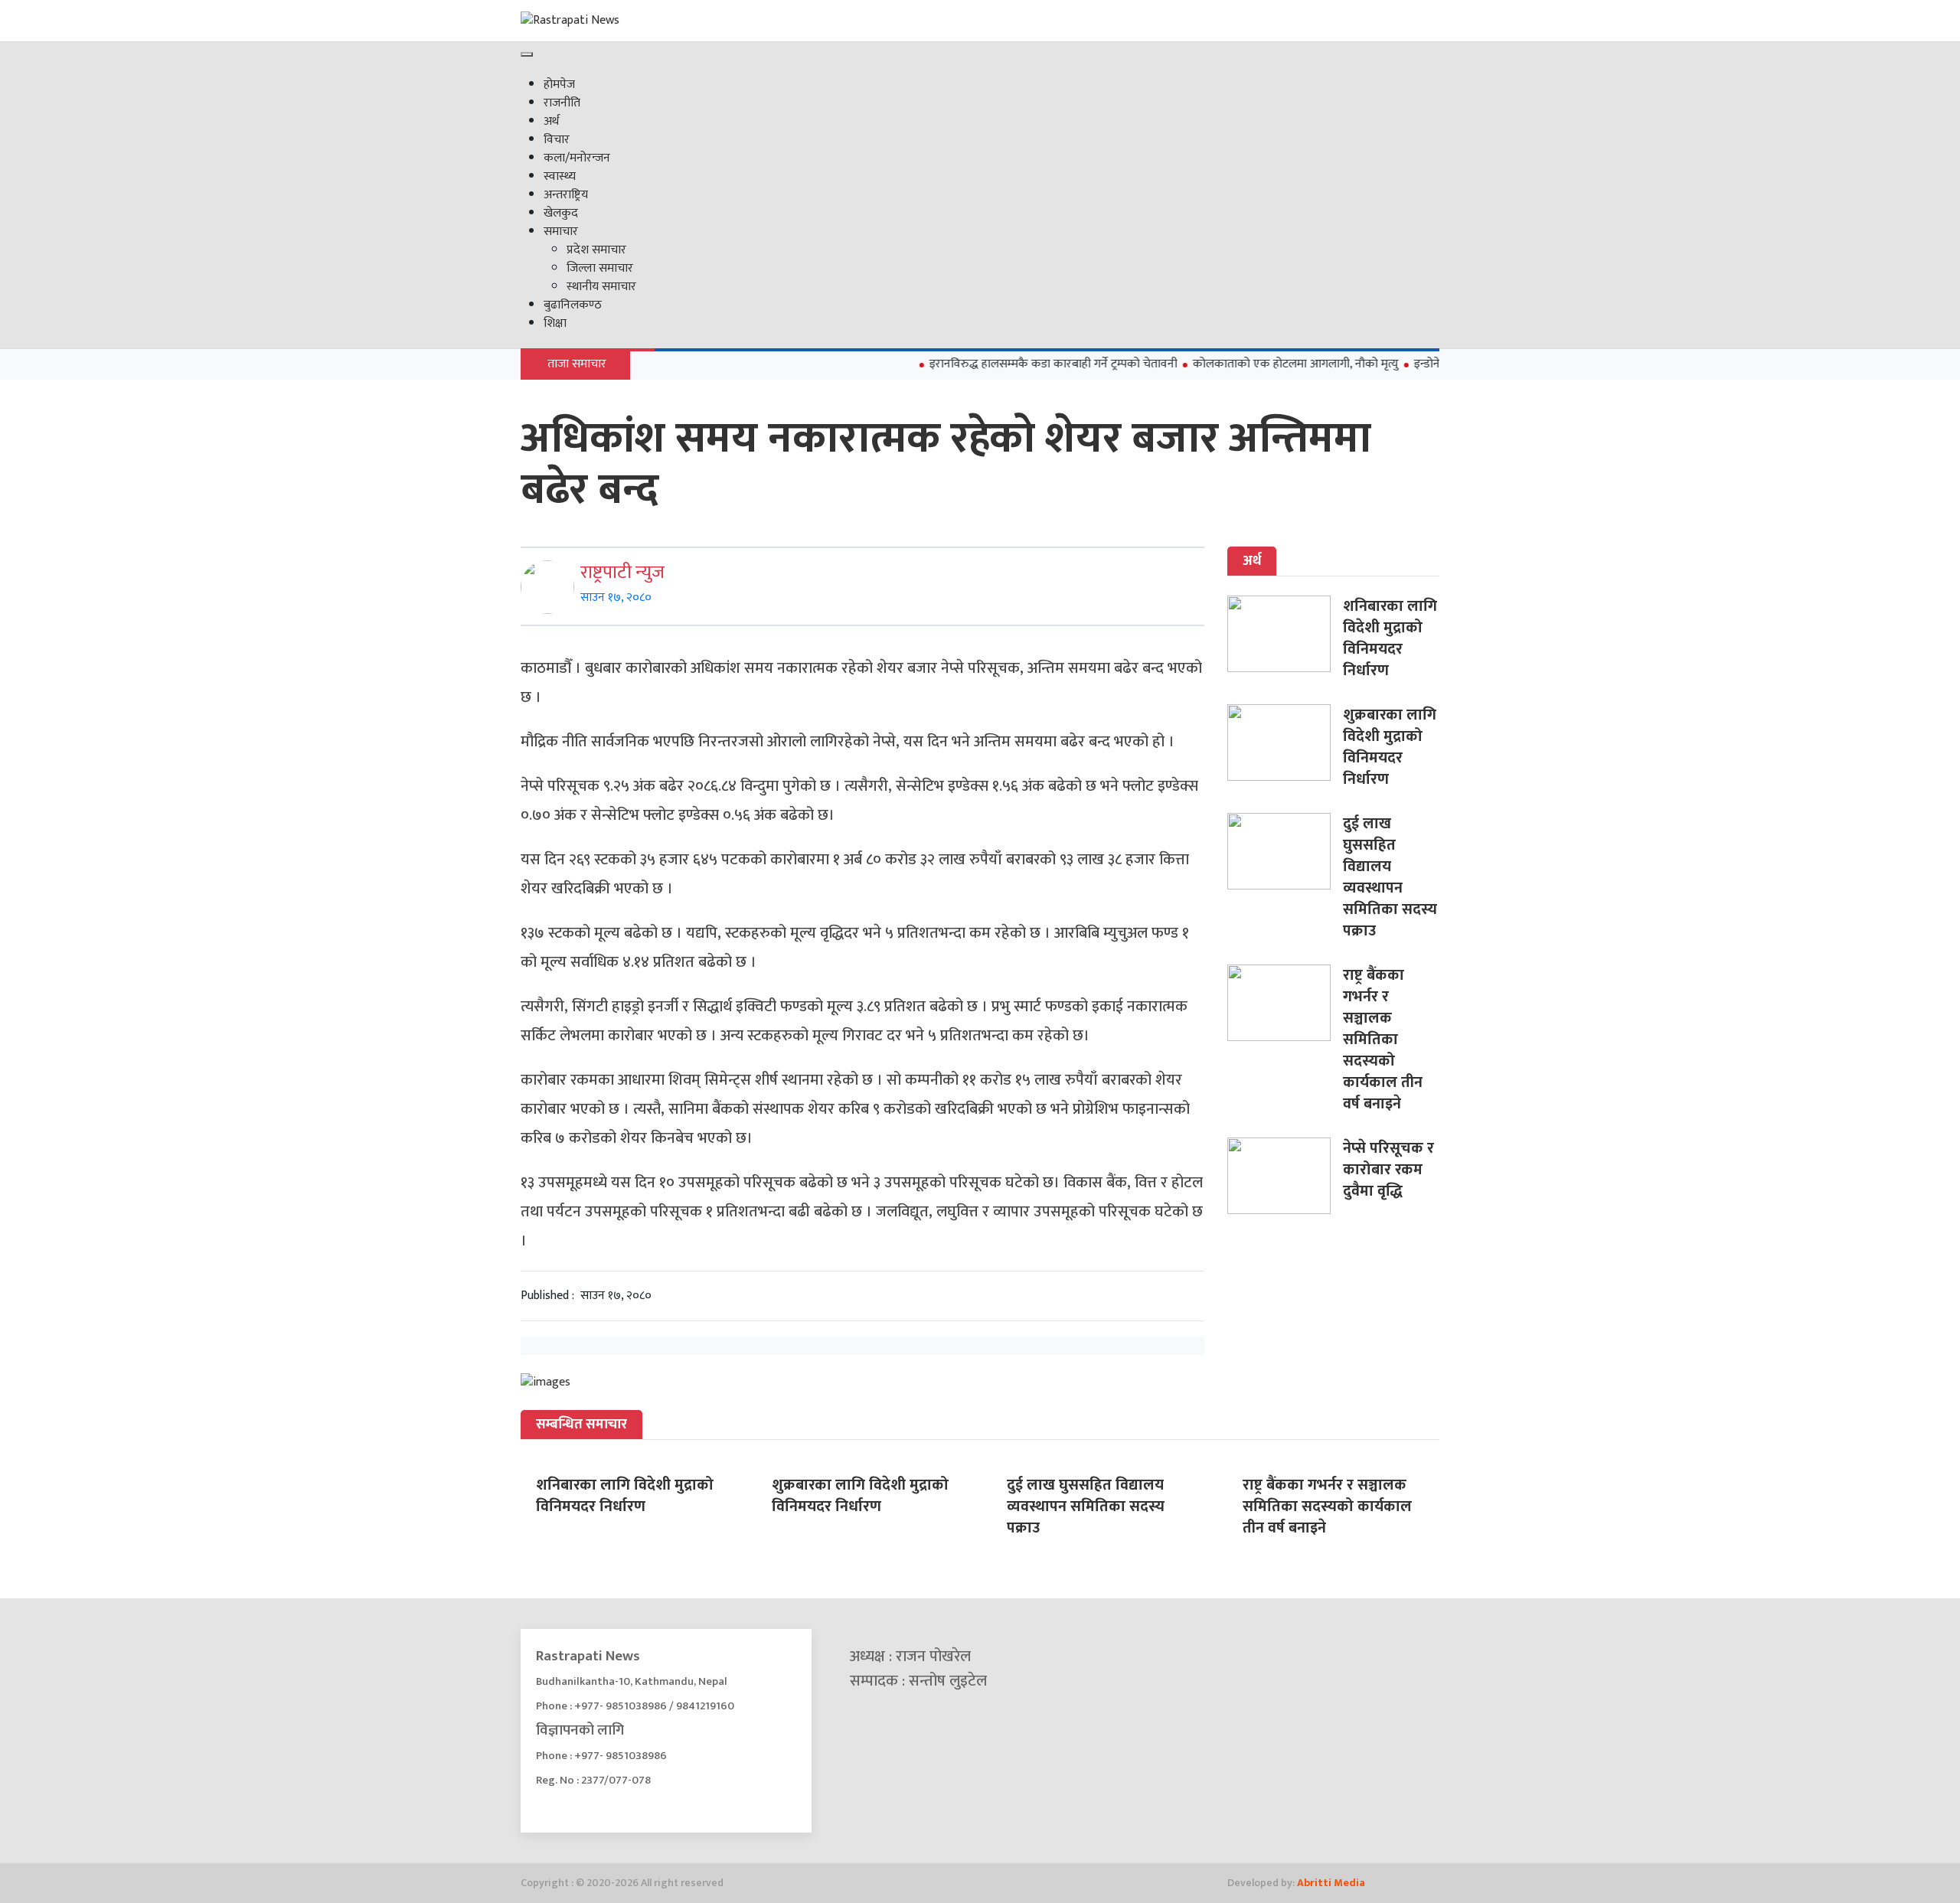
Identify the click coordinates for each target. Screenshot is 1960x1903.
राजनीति (562, 103)
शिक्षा (555, 323)
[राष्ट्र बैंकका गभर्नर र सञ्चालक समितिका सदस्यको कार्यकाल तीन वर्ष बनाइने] (1285, 1003)
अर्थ (551, 121)
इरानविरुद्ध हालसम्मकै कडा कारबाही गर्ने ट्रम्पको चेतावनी (1014, 364)
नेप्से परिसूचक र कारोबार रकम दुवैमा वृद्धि (1388, 1170)
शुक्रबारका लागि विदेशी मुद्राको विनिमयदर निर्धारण (1390, 747)
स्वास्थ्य (560, 176)
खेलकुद (561, 213)
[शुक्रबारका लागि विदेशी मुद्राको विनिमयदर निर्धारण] (1285, 743)
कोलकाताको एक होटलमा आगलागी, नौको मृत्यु (1256, 364)
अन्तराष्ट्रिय (566, 195)
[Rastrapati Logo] (666, 21)
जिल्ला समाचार (600, 268)
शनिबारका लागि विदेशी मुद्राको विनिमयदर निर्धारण (1390, 638)
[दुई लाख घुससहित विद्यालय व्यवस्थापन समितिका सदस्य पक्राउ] (1285, 851)
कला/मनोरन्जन (577, 158)
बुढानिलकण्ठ (573, 305)
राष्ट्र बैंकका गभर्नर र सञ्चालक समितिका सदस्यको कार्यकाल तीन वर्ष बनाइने (1383, 1040)
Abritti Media (1331, 1883)
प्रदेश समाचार (596, 250)
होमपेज (559, 85)
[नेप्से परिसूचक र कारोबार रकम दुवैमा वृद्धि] (1285, 1176)
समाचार (561, 232)
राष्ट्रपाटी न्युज (622, 573)
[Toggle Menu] (527, 54)
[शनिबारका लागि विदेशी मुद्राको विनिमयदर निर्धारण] (1285, 634)
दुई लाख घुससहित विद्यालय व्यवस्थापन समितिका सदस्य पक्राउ (1390, 877)
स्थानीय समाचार (601, 287)
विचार (557, 140)
